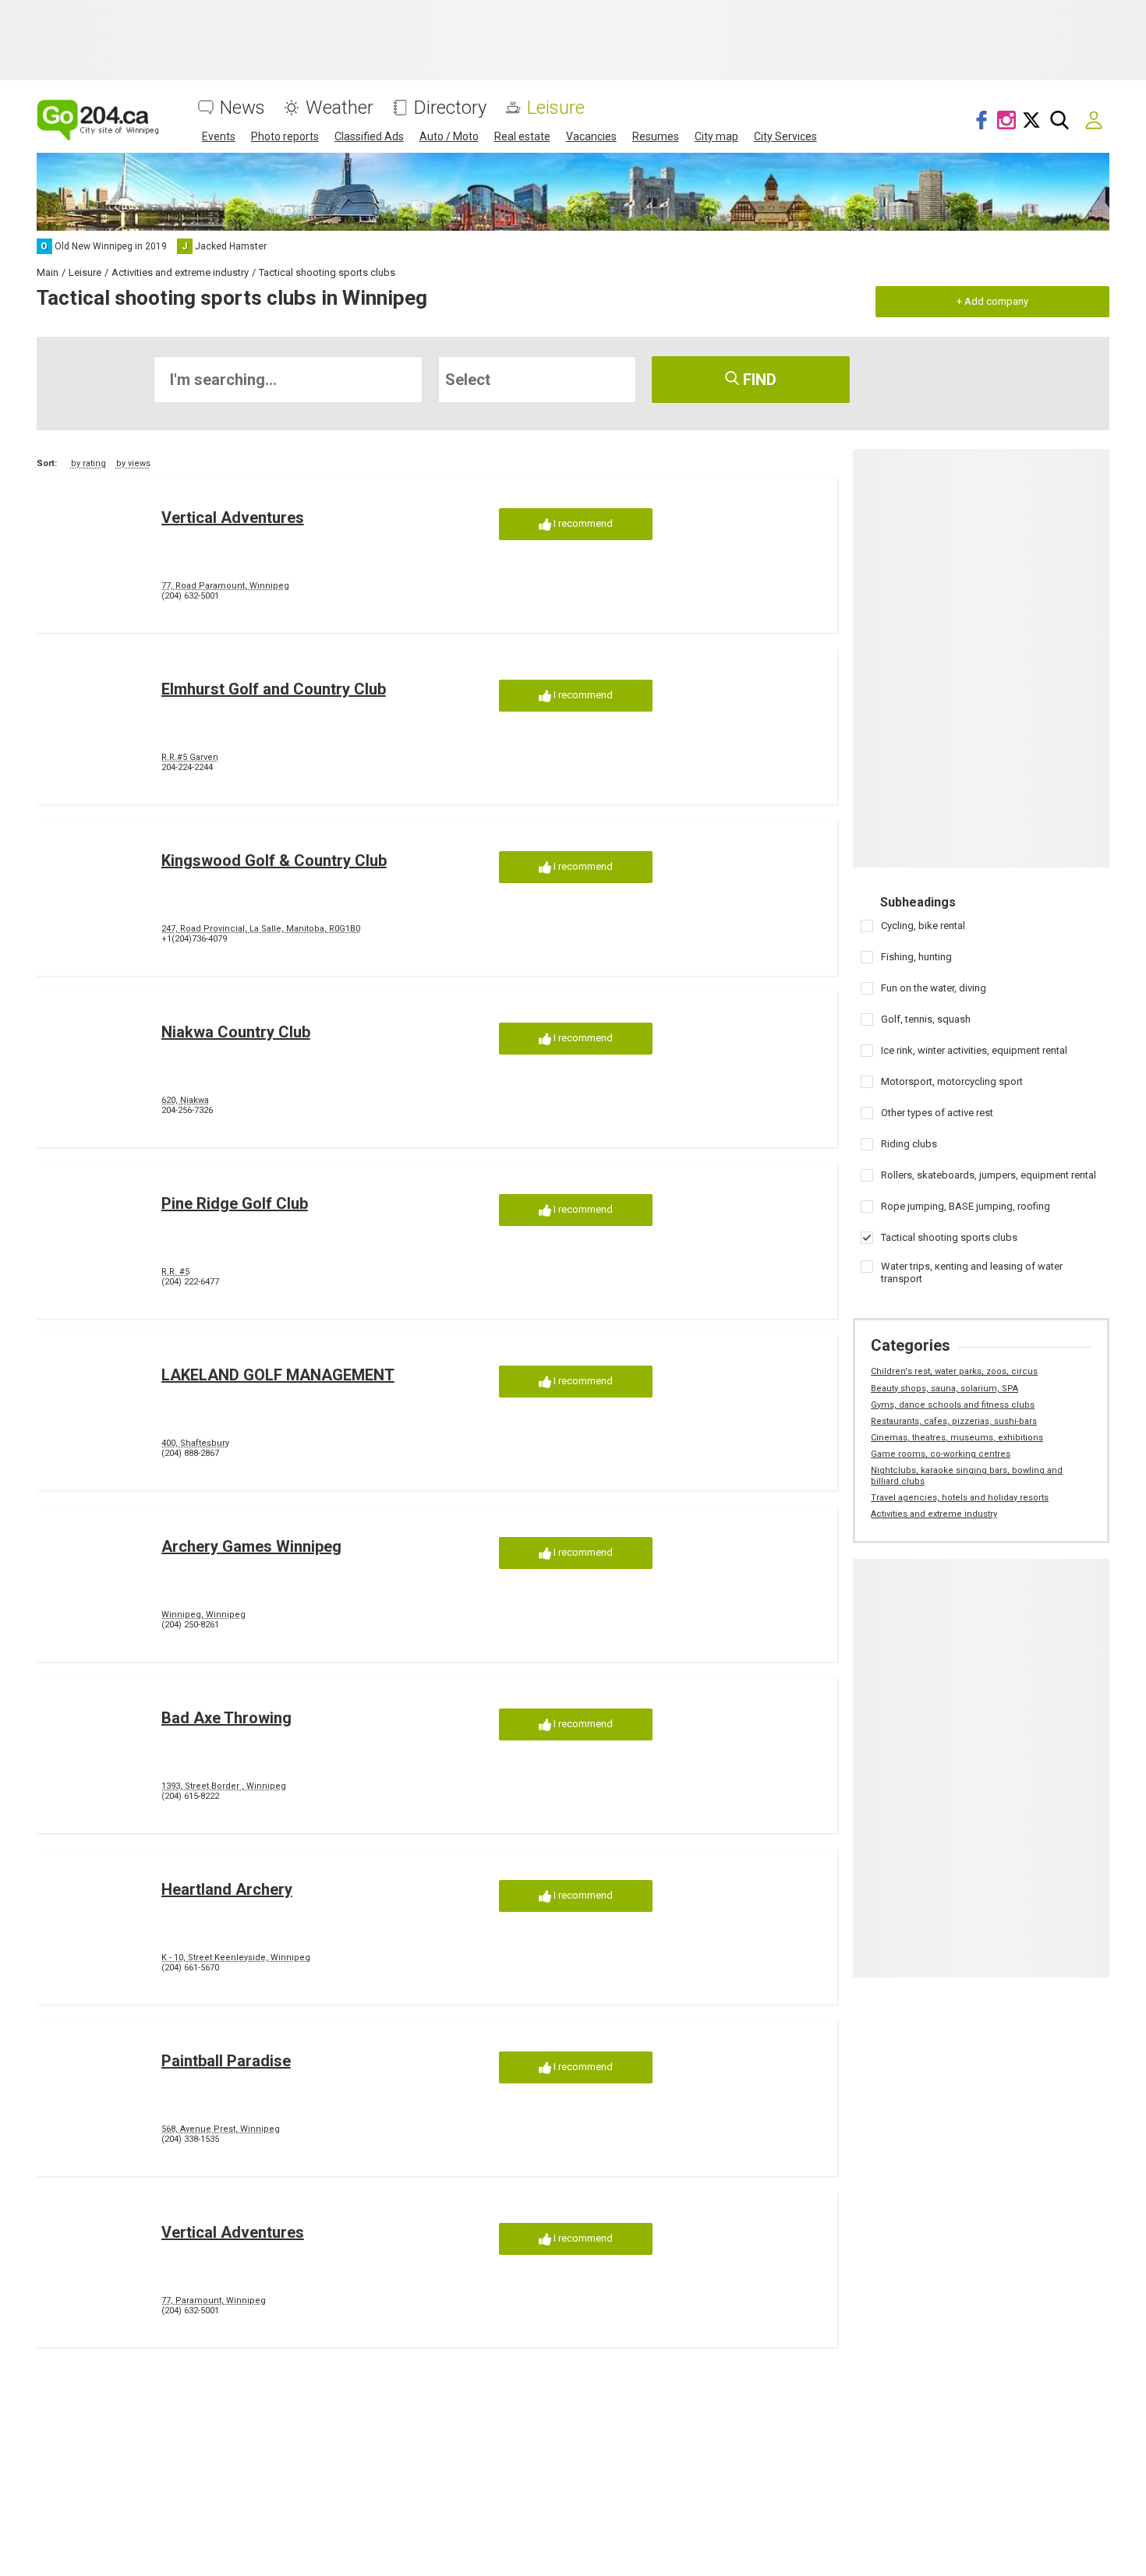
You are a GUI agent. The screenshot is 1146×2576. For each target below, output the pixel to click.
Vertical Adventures (233, 518)
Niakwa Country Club (236, 1032)
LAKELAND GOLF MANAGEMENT (278, 1375)
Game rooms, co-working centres (941, 1454)
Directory (450, 108)
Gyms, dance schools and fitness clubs (953, 1405)
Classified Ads (369, 136)
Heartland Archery (227, 1889)
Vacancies (591, 136)
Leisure (556, 108)
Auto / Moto (449, 136)
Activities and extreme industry (934, 1514)
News (242, 108)
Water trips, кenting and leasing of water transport (972, 1272)
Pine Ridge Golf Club (235, 1203)
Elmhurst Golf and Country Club (274, 689)
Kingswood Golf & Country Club (274, 860)
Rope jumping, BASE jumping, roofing (966, 1206)
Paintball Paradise (226, 2061)
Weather (340, 108)
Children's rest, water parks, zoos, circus (954, 1371)
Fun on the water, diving (934, 988)
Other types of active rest (937, 1113)
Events (219, 136)
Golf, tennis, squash (926, 1019)
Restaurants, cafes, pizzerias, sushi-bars (954, 1421)
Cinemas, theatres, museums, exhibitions (957, 1438)
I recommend (582, 523)
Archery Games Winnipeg (251, 1546)
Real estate (522, 136)
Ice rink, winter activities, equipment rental (974, 1050)
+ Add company (992, 301)
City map (716, 136)
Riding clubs (909, 1144)
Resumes (656, 136)
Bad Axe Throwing (226, 1718)
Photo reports (285, 136)
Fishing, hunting (916, 957)
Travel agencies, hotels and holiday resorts (960, 1498)
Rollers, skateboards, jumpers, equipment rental (989, 1175)
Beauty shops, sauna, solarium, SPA (944, 1389)
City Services (785, 136)
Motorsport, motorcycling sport (952, 1081)
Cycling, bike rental (923, 926)
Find (758, 380)
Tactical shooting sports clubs (949, 1237)
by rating (88, 463)
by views (133, 463)
